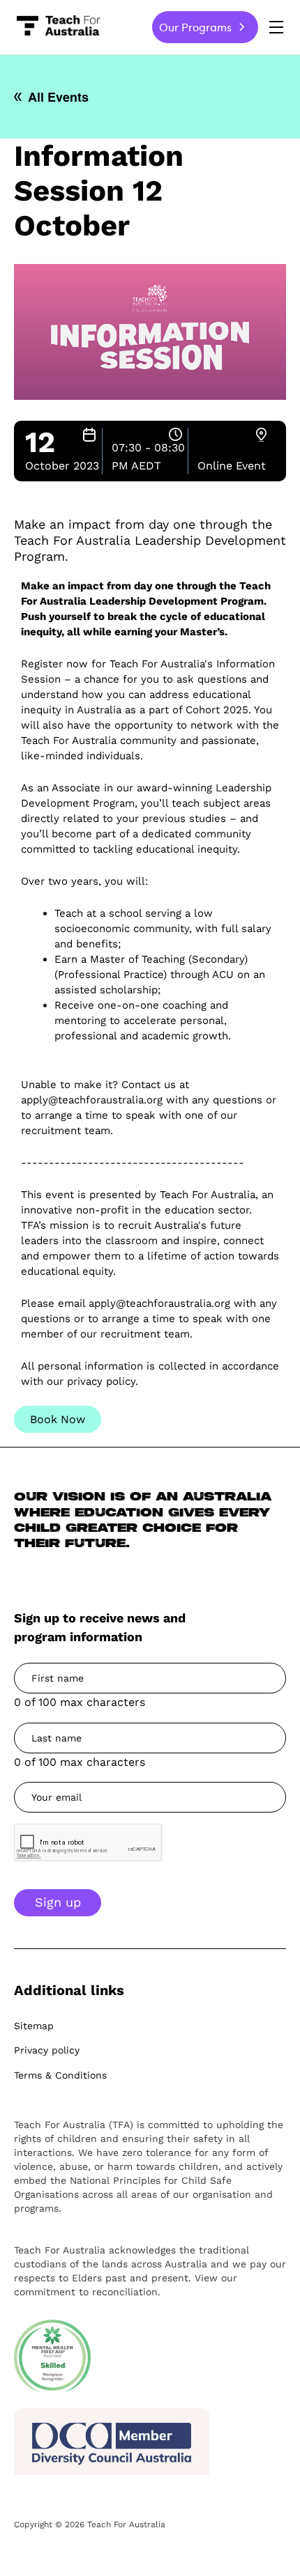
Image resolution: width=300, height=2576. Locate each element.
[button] (276, 26)
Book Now (58, 1419)
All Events (58, 97)
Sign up (58, 1902)
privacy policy (101, 1381)
